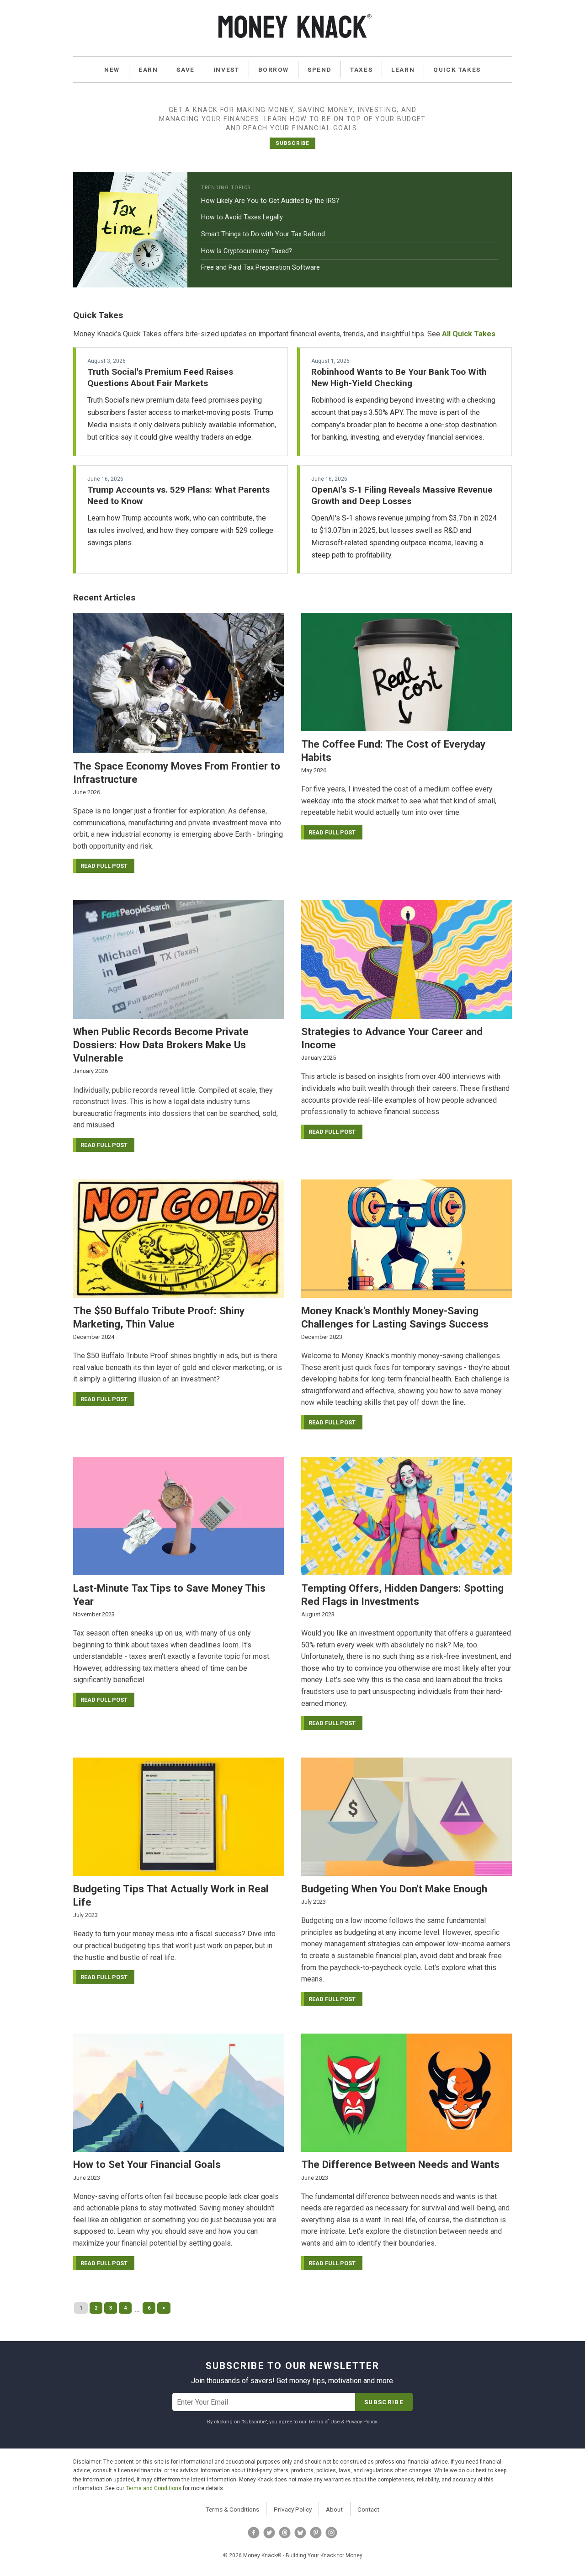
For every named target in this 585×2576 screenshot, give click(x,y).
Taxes (361, 69)
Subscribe (292, 143)
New (112, 69)
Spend (319, 69)
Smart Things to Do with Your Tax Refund (263, 234)
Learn (403, 69)
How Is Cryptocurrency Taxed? (247, 251)
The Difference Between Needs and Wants (400, 2164)
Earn (148, 69)
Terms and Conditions (154, 2488)
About (334, 2509)
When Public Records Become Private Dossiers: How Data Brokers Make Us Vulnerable (161, 1045)
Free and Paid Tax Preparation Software (261, 268)
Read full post (104, 866)
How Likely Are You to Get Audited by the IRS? (270, 201)
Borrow (274, 69)
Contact (368, 2509)
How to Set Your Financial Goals (147, 2164)
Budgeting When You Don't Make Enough (394, 1889)
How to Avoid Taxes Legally (242, 217)
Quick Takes (457, 69)
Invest (226, 69)
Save (185, 69)
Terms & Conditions (232, 2509)
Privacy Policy (293, 2509)
